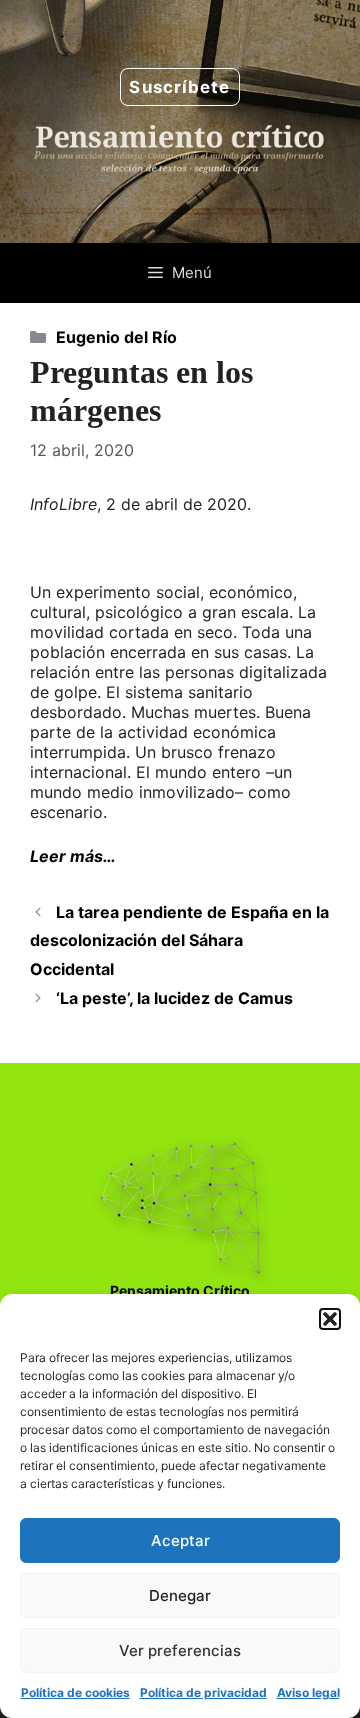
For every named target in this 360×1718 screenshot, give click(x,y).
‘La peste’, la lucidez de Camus (174, 998)
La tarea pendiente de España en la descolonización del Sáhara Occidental (179, 941)
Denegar (180, 1595)
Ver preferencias (180, 1650)
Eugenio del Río (116, 337)
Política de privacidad (203, 1692)
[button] (330, 1319)
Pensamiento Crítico (180, 1290)
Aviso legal (308, 1692)
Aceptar (180, 1540)
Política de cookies (75, 1692)
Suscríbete (179, 87)
